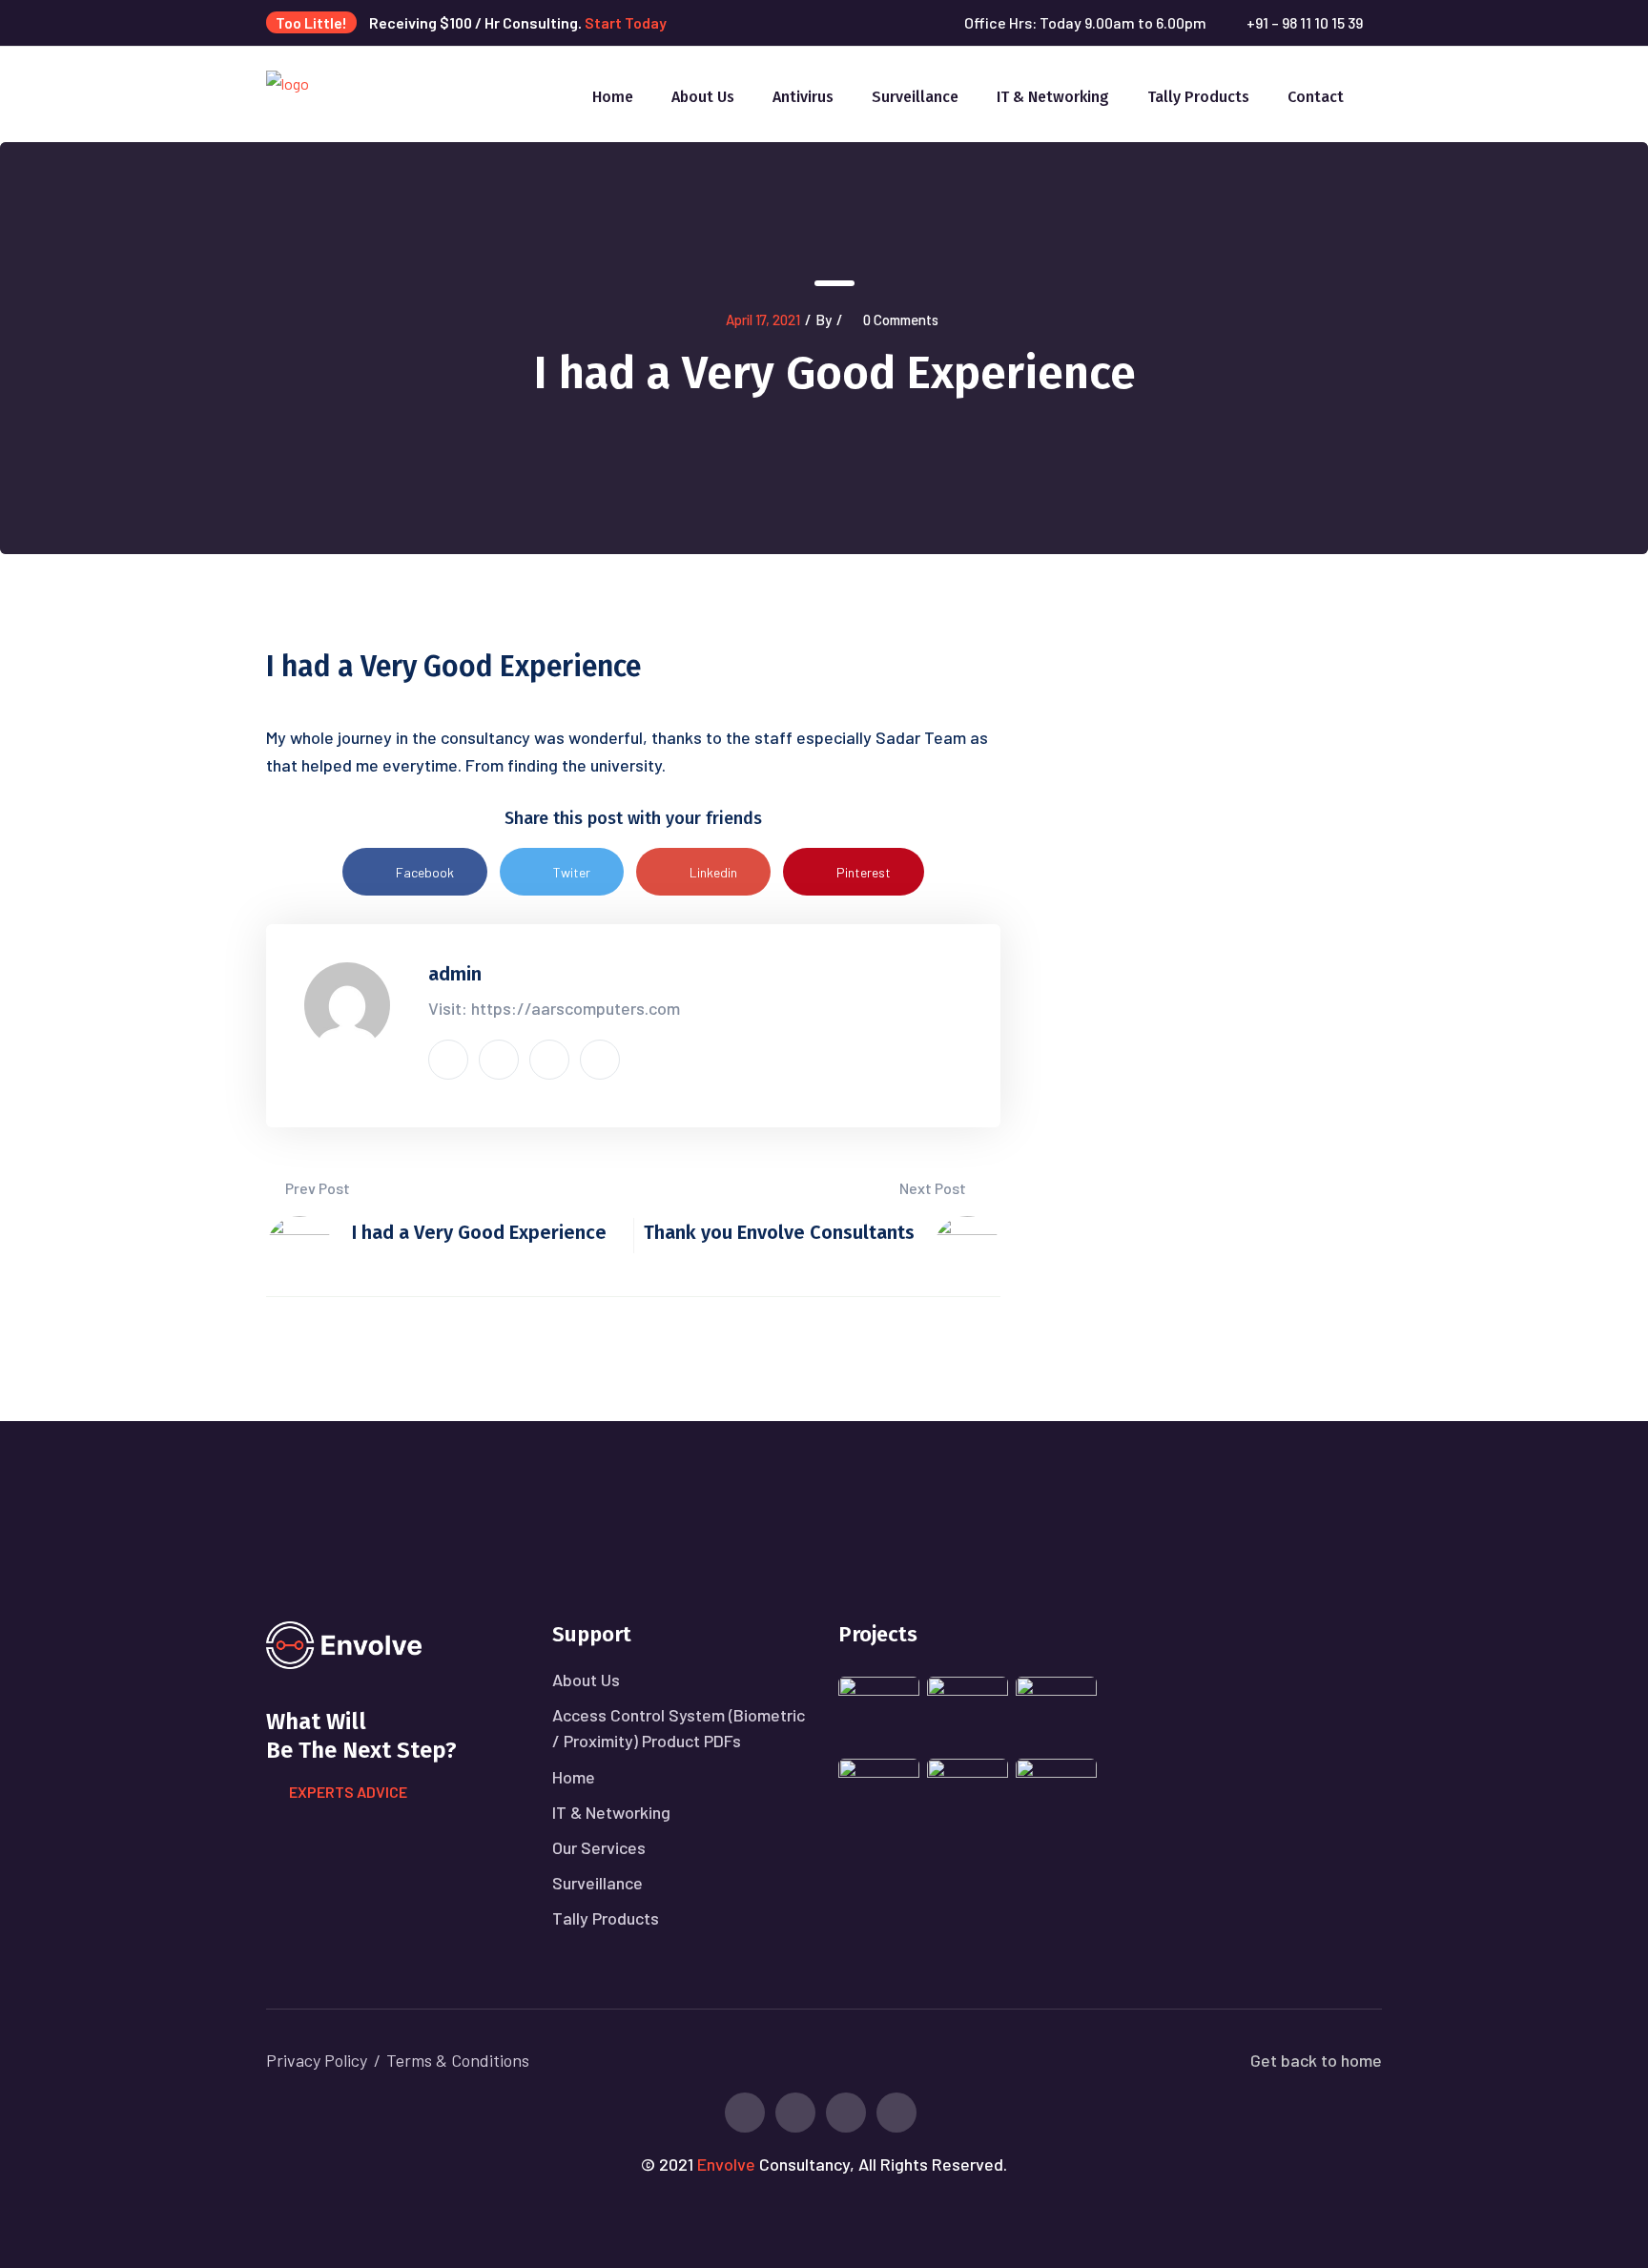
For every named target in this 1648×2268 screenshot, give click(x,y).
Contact (1316, 97)
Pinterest (864, 872)
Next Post (934, 1188)
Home (613, 97)
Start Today (626, 22)
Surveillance (915, 97)
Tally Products (1198, 97)
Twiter (572, 872)
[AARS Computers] (288, 92)
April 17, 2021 (763, 320)
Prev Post (316, 1188)
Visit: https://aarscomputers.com (554, 1008)
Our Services (599, 1847)
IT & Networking (1053, 97)
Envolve (726, 2164)
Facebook (425, 872)
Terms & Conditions (458, 2060)
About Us (703, 97)
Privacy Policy (317, 2060)
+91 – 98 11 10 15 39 (1305, 22)
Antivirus (803, 97)
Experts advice (348, 1792)
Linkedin (713, 872)
